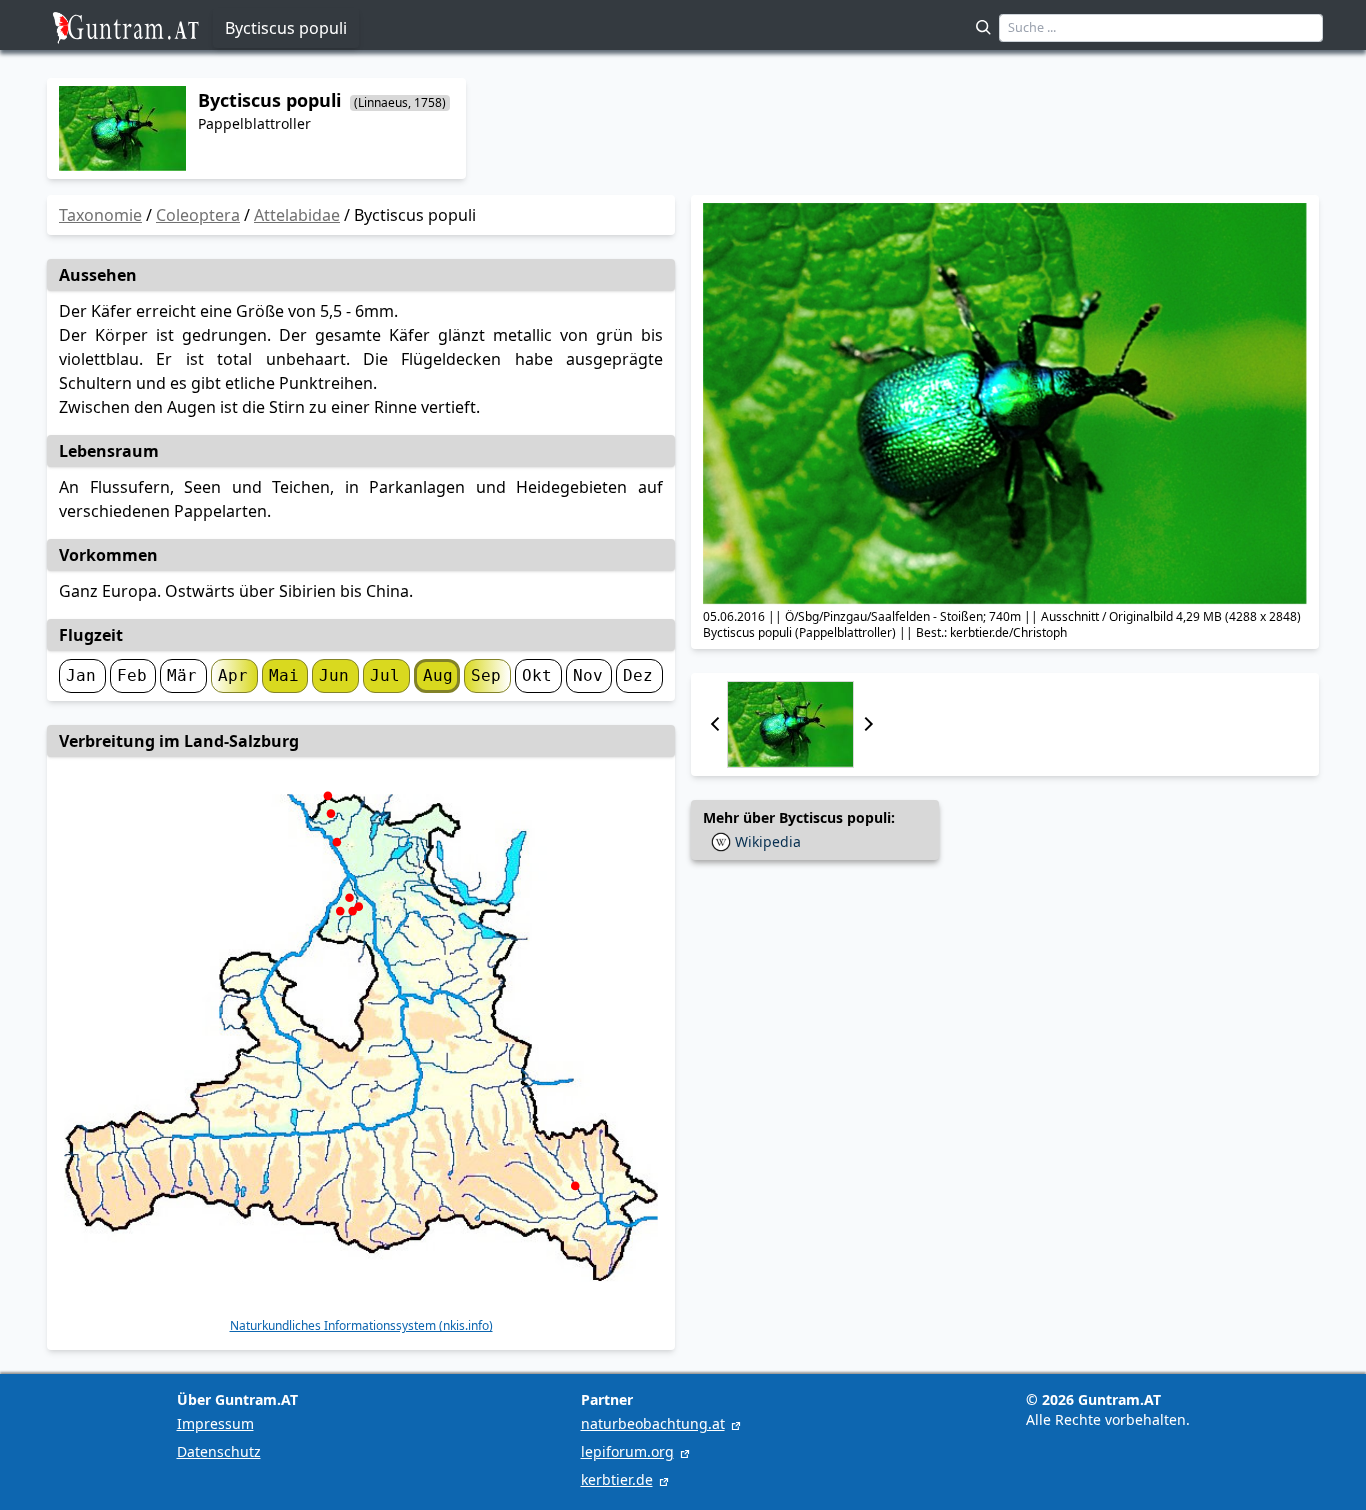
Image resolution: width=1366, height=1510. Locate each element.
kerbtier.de (617, 1479)
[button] (715, 724)
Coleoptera (198, 215)
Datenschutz (219, 1451)
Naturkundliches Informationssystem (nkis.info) (361, 1326)
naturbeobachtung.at (653, 1423)
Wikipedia (768, 841)
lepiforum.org (627, 1451)
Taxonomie (100, 215)
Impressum (215, 1423)
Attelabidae (297, 215)
